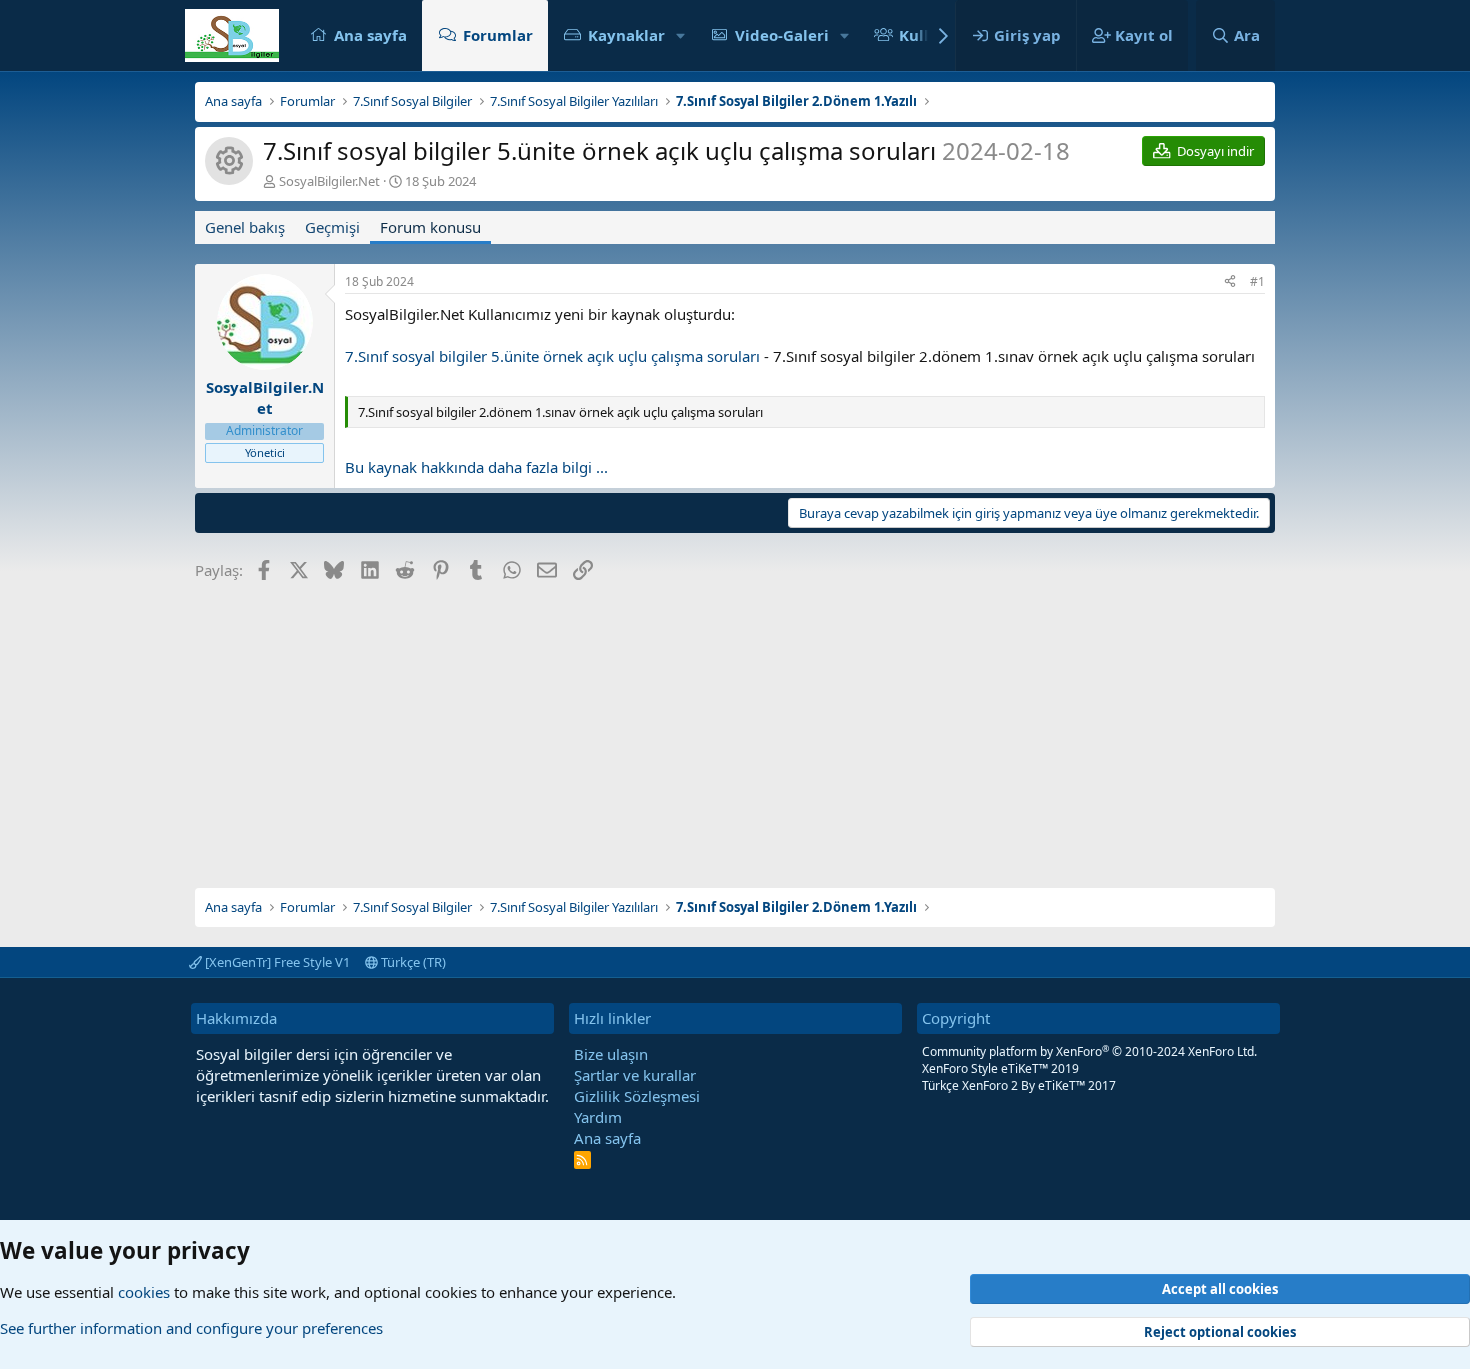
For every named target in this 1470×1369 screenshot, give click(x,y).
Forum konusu (430, 227)
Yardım (598, 1117)
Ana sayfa (370, 35)
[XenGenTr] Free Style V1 (276, 962)
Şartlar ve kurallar (635, 1075)
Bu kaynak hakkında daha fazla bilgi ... (476, 467)
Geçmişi (332, 227)
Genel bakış (245, 227)
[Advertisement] (735, 728)
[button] (681, 35)
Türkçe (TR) (412, 962)
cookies (144, 1292)
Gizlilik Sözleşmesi (637, 1096)
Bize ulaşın (611, 1054)
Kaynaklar (626, 35)
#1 (1257, 281)
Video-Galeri (782, 35)
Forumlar (498, 35)
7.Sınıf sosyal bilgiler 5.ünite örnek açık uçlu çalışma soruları (552, 356)
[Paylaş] (1230, 282)
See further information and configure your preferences (191, 1328)
